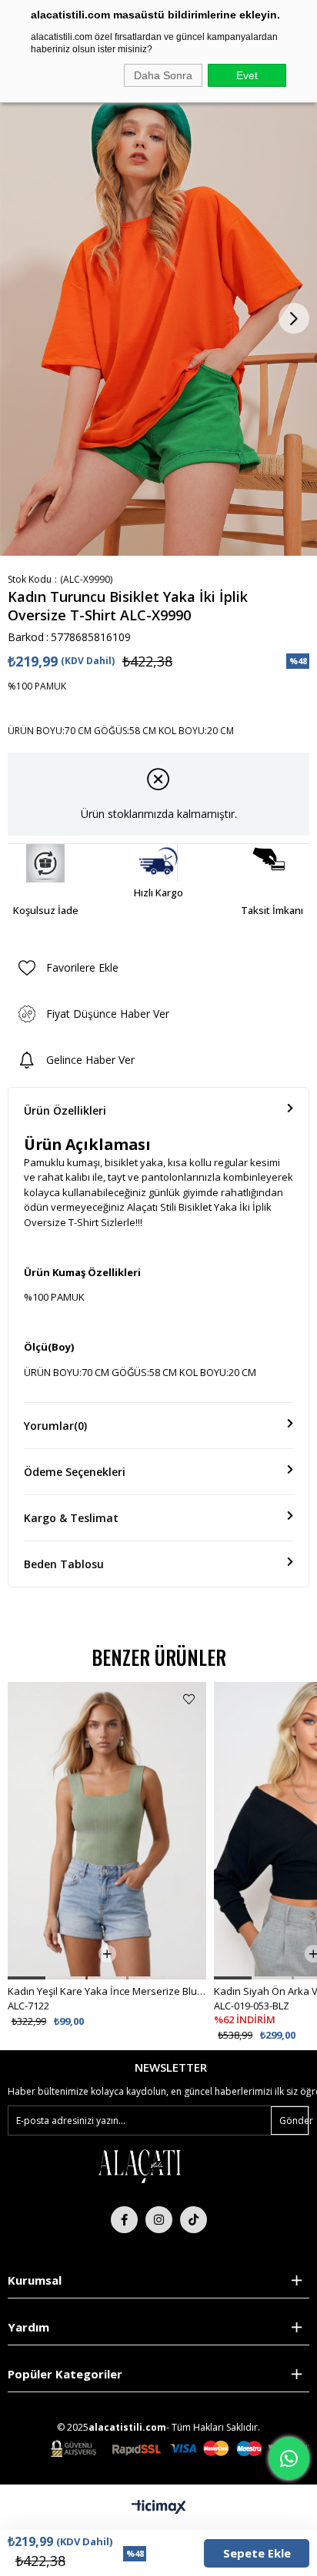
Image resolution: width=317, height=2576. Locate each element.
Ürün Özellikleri (65, 1110)
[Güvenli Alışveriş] (180, 2449)
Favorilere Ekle (189, 1699)
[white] (139, 2165)
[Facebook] (124, 2220)
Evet (247, 75)
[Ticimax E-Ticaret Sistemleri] (159, 2508)
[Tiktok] (194, 2220)
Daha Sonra (163, 75)
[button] (27, 1978)
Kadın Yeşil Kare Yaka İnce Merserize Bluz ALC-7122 (107, 1991)
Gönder (294, 2121)
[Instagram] (159, 2220)
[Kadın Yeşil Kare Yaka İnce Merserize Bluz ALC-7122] (107, 1831)
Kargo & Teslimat (71, 1518)
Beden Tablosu (64, 1564)
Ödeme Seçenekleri (75, 1472)
